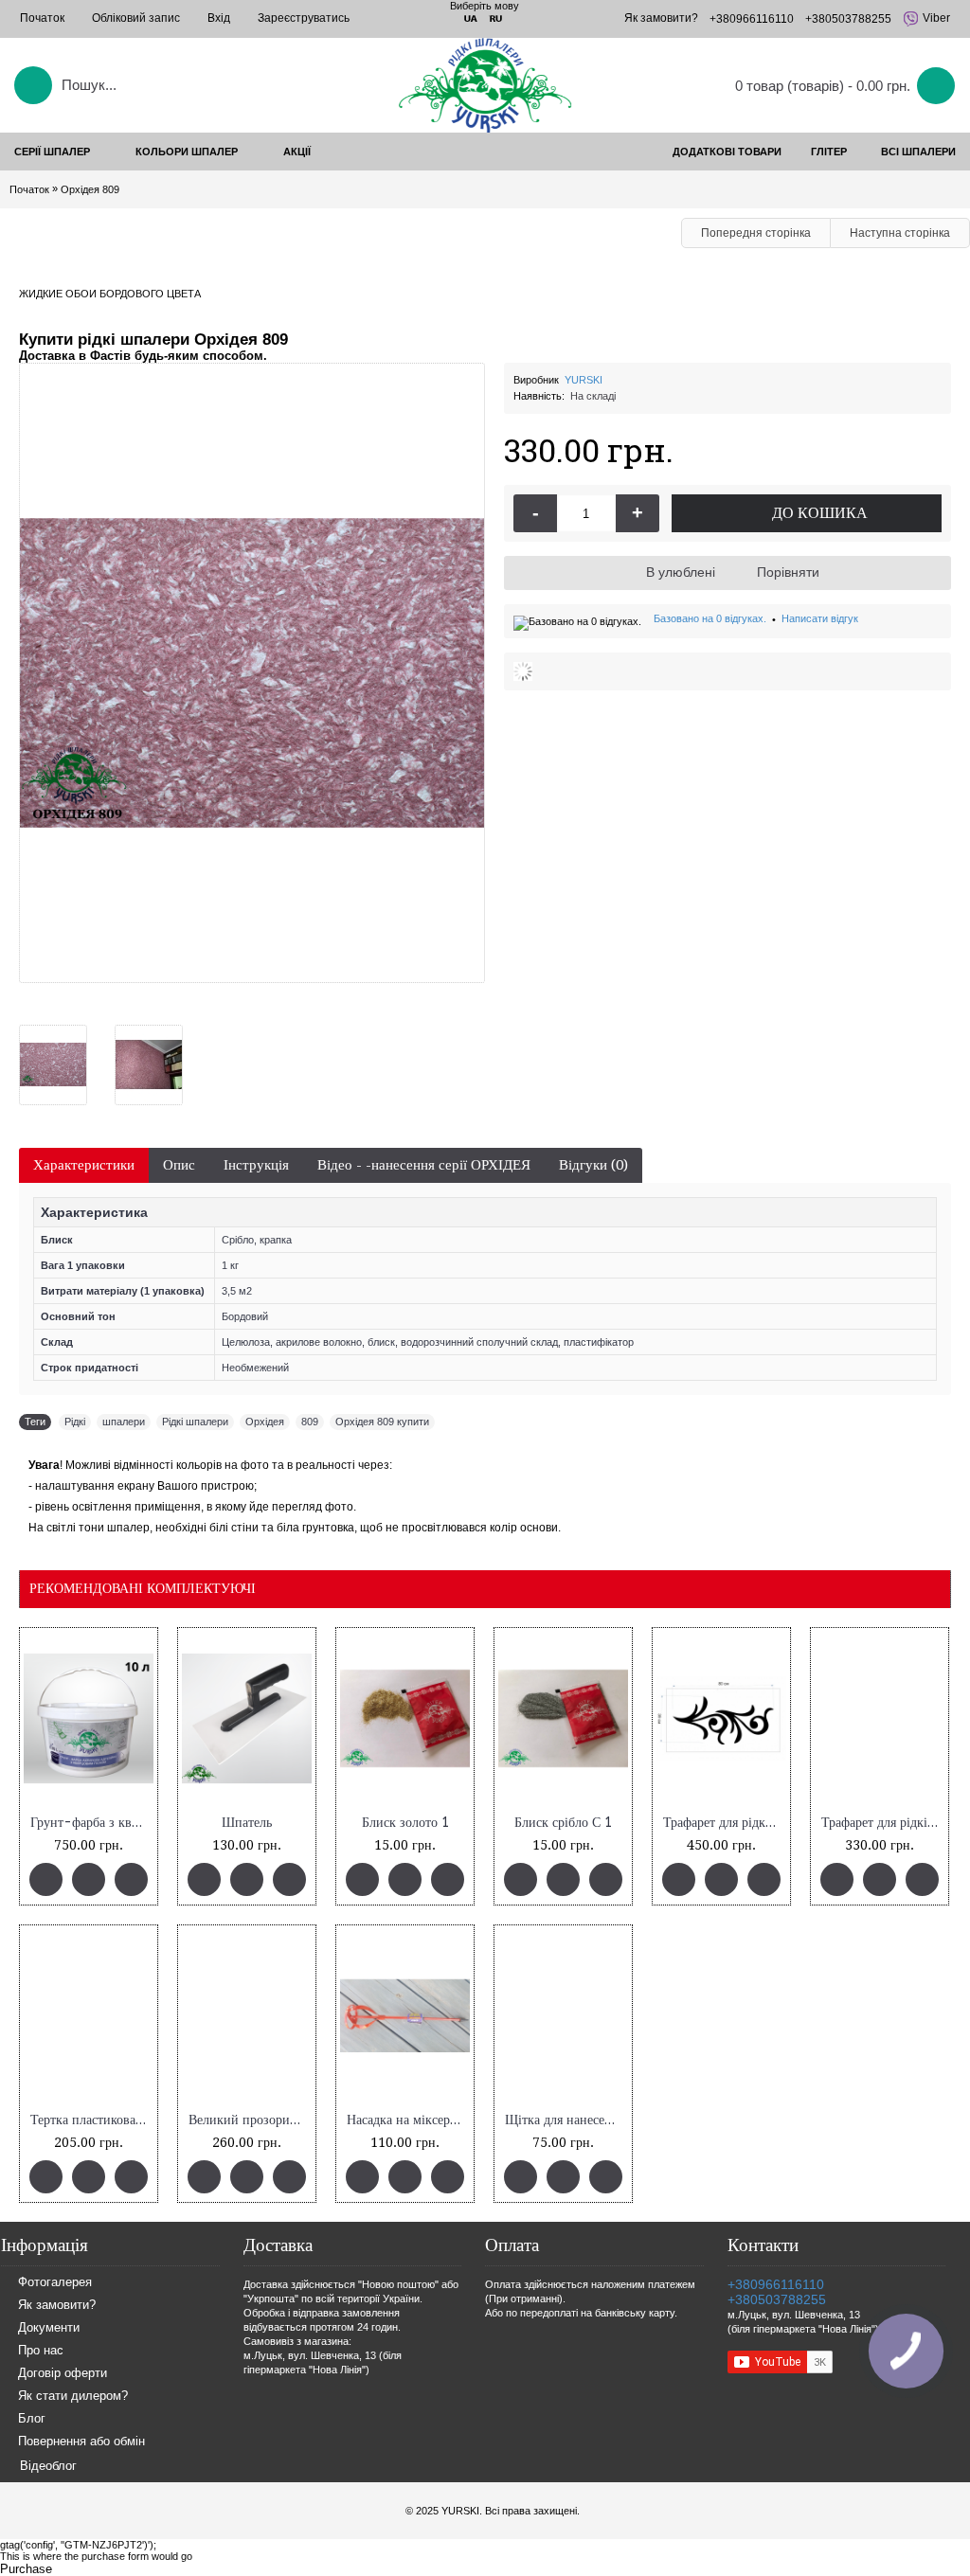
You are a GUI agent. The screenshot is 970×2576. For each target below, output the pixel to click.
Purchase (26, 2569)
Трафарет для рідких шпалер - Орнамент (725, 1823)
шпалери (124, 1422)
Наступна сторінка (900, 233)
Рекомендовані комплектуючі (143, 1588)
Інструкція (256, 1165)
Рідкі (75, 1422)
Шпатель (247, 1823)
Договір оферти (63, 2374)
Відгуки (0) (593, 1165)
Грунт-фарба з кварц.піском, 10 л (92, 1823)
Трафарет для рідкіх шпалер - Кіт (883, 1823)
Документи (49, 2328)
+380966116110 (776, 2284)
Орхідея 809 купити (382, 1422)
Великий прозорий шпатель (250, 2120)
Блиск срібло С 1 (563, 1823)
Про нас (41, 2351)
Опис (179, 1165)
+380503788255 (777, 2299)
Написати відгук (820, 618)
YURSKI (584, 380)
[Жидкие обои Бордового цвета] (60, 1058)
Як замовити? (57, 2306)
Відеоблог (48, 2466)
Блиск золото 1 (405, 1823)
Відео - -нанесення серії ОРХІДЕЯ (424, 1165)
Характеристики (84, 1165)
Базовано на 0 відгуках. (710, 618)
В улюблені (681, 572)
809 (310, 1422)
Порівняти (788, 572)
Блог (32, 2419)
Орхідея (265, 1422)
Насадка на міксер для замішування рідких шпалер (408, 2120)
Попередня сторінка (756, 233)
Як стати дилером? (73, 2397)
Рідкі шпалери (195, 1422)
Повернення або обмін (81, 2442)
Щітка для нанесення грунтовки (566, 2120)
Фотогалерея (55, 2283)
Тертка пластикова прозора (92, 2120)
